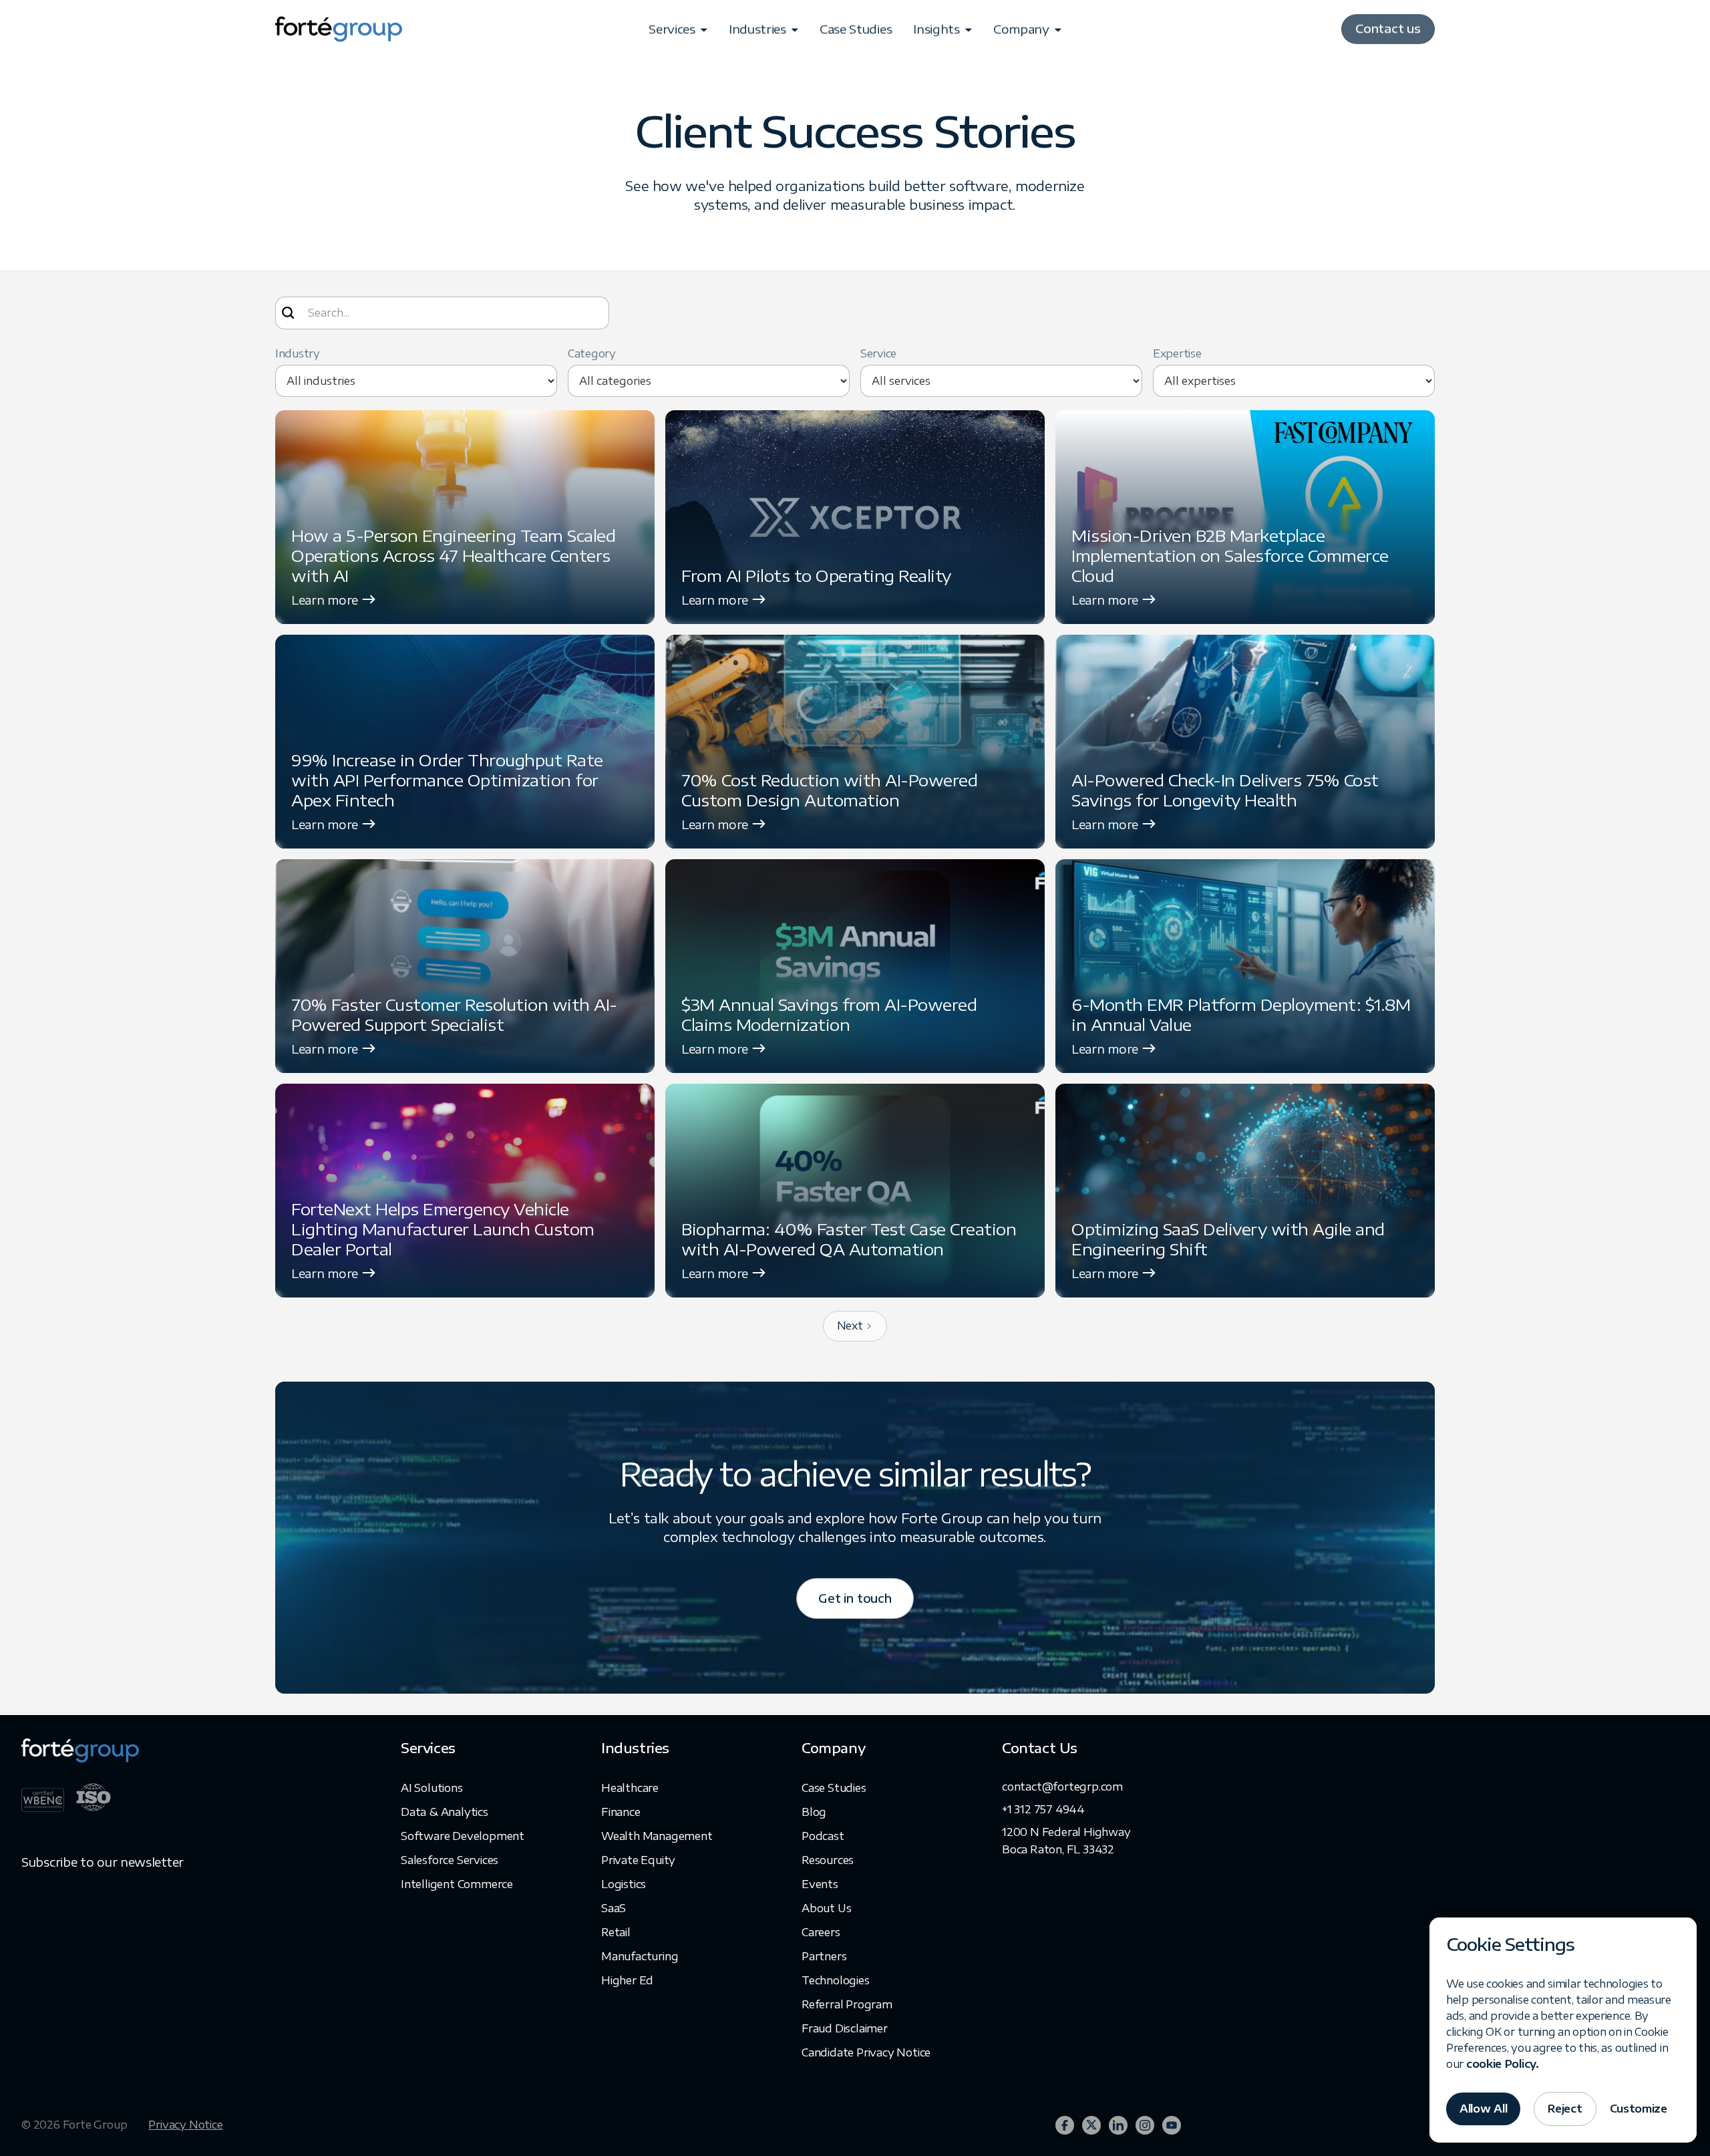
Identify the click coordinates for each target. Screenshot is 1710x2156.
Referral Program (847, 2004)
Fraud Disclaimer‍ (845, 2028)
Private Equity (638, 1860)
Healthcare (630, 1788)
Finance (621, 1812)
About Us (826, 1908)
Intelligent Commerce (457, 1884)
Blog (814, 1812)
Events (820, 1884)
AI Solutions (432, 1788)
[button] (678, 31)
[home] (339, 31)
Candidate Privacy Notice (866, 2052)
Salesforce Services (450, 1860)
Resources (828, 1860)
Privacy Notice (185, 2125)
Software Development (463, 1836)
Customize (1639, 2109)
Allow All (1483, 2109)
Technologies (836, 1980)
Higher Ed (627, 1980)
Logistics (624, 1884)
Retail (616, 1932)
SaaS (614, 1908)
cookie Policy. (1503, 2064)
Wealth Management (657, 1836)
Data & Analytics (445, 1812)
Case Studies (856, 31)
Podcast (823, 1836)
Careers (821, 1932)
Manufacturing (640, 1956)
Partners (824, 1956)
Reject (1565, 2109)
